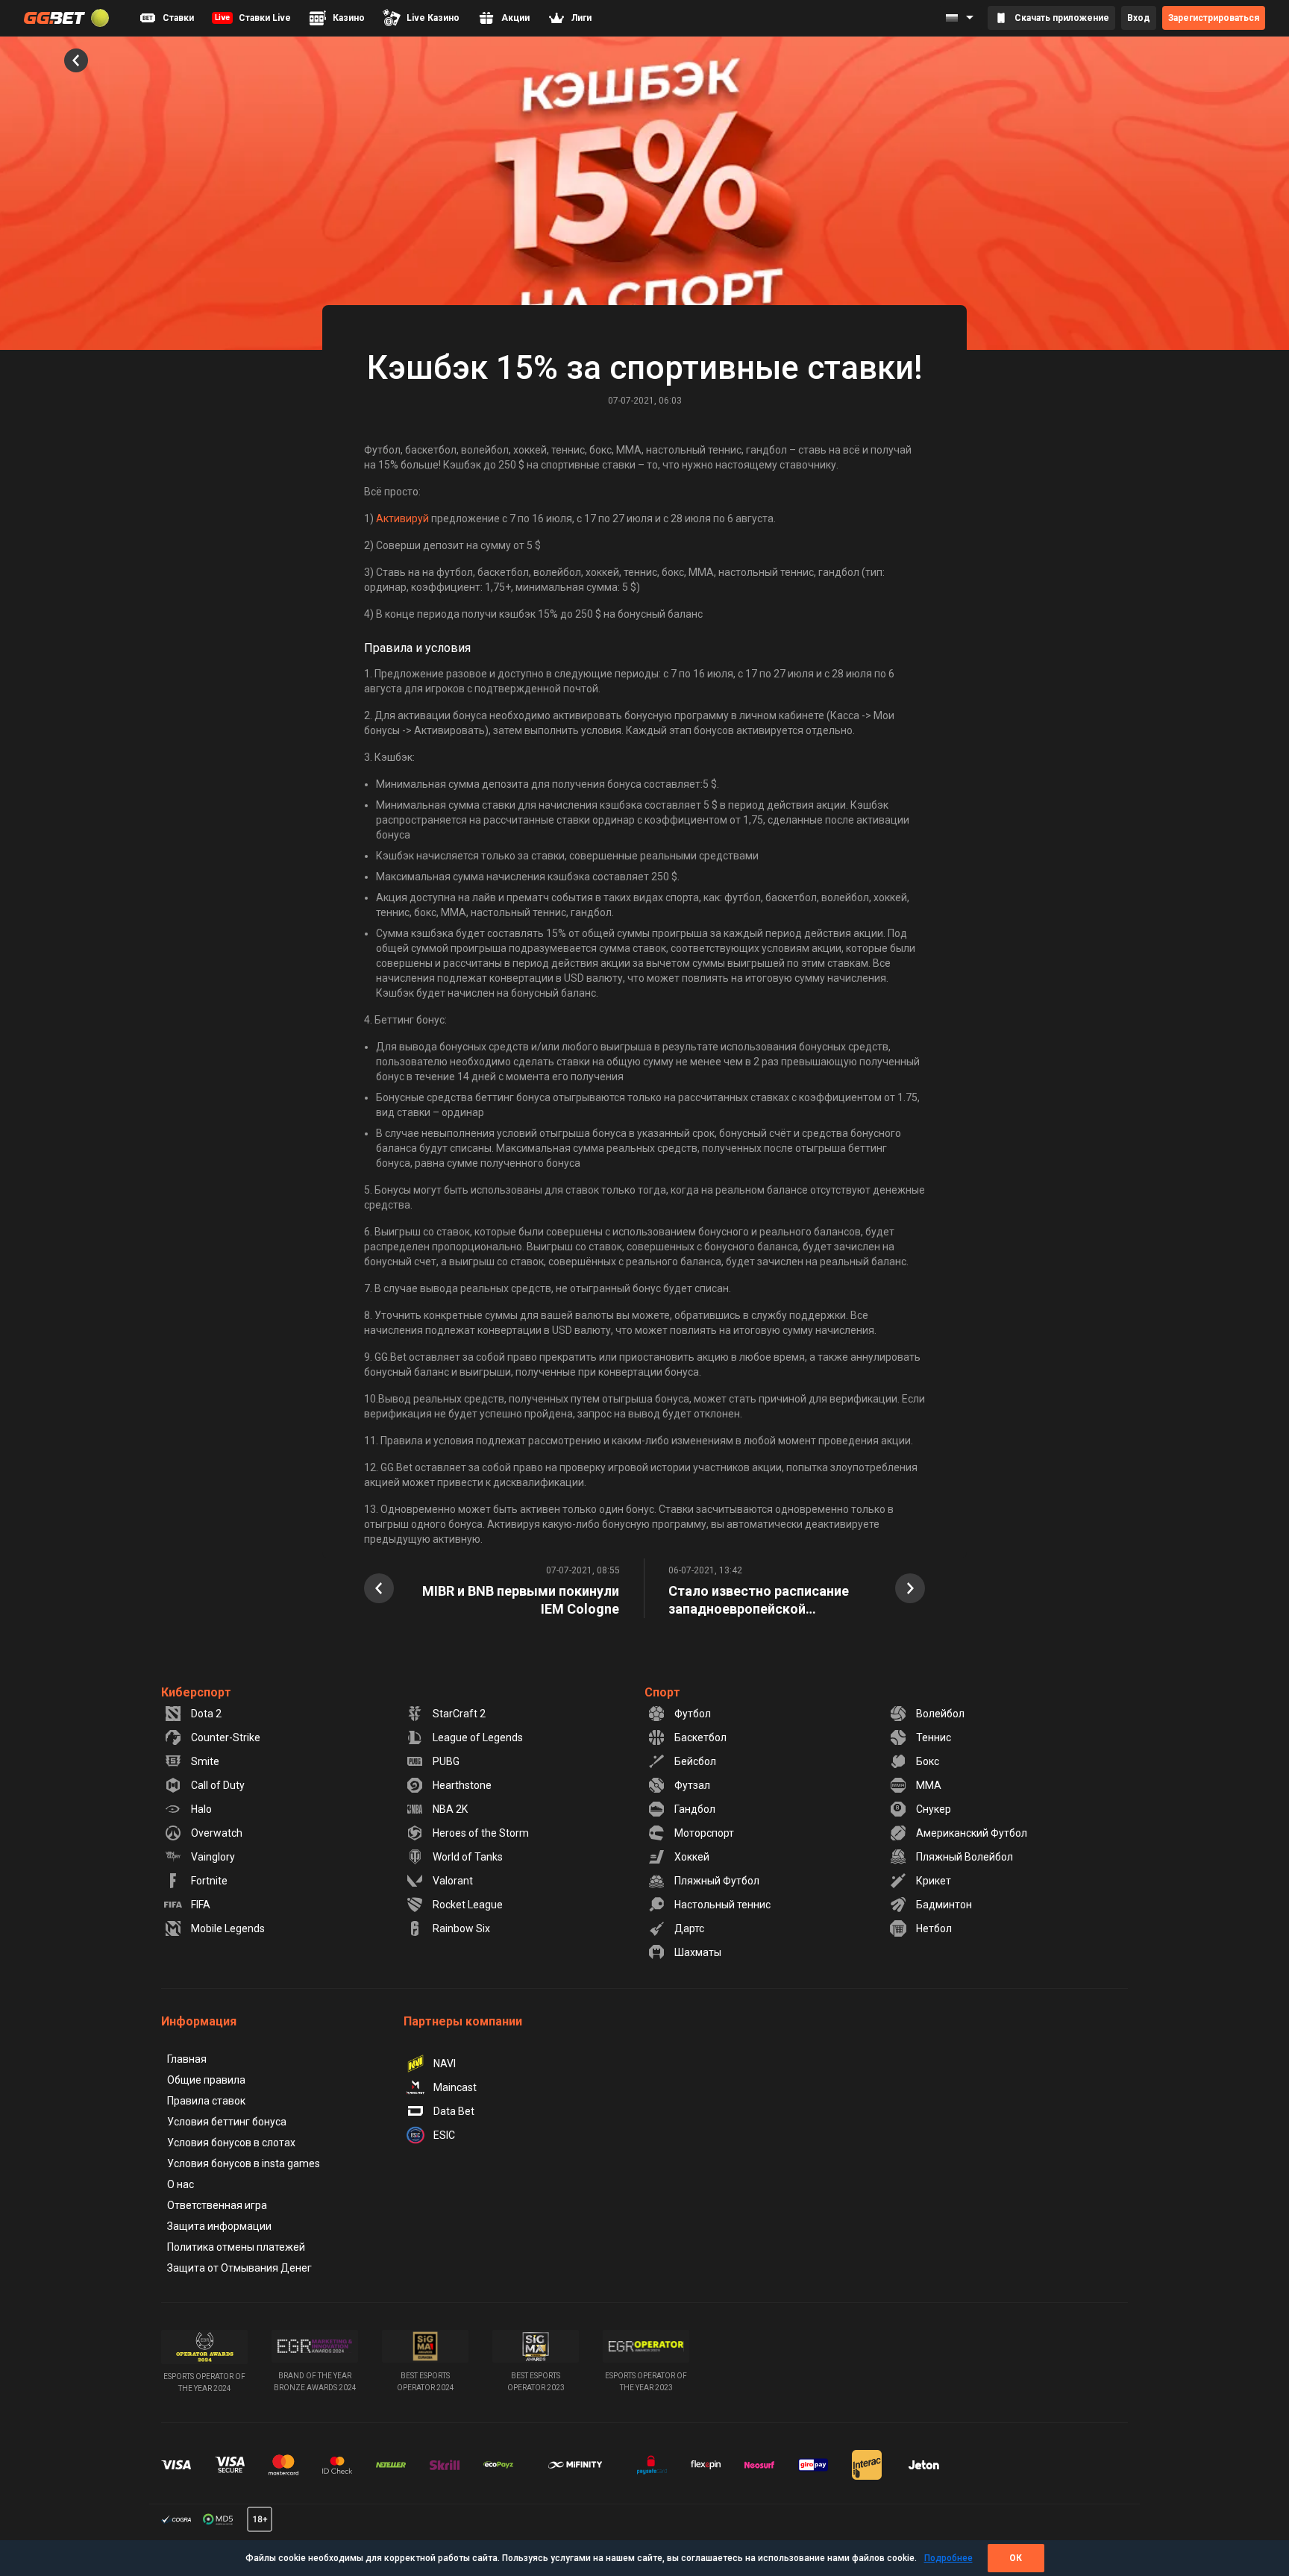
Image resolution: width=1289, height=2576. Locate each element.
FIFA (201, 1905)
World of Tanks (468, 1857)
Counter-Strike (226, 1737)
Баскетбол (700, 1737)
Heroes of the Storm (481, 1833)
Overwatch (217, 1833)
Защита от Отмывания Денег (239, 2268)
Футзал (692, 1785)
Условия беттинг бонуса (227, 2122)
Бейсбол (695, 1761)
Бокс (928, 1761)
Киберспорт (196, 1692)
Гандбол (695, 1809)
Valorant (453, 1881)
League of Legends (478, 1737)
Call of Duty (218, 1785)
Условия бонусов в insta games (244, 2163)
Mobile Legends (228, 1928)
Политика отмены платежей (236, 2247)
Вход (1139, 18)
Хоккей (692, 1857)
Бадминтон (944, 1905)
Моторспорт (704, 1833)
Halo (201, 1809)
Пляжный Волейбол (965, 1857)
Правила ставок (206, 2101)
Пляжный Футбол (717, 1881)
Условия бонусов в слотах (231, 2143)
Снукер (934, 1809)
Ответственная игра (217, 2205)
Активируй (402, 518)
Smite (205, 1761)
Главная (187, 2059)
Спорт (662, 1692)
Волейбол (940, 1714)
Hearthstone (462, 1785)
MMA (929, 1785)
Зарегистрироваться (1214, 18)
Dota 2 (206, 1714)
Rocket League (468, 1905)
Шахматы (698, 1952)
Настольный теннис (722, 1905)
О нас (181, 2184)
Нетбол (934, 1928)
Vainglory (213, 1857)
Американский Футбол (972, 1833)
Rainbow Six (461, 1928)
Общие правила (206, 2080)
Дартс (689, 1928)
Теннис (934, 1737)
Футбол (693, 1714)
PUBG (446, 1761)
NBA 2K (450, 1809)
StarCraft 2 (459, 1714)
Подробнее (948, 2558)
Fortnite (209, 1881)
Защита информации (219, 2226)
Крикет (934, 1881)
